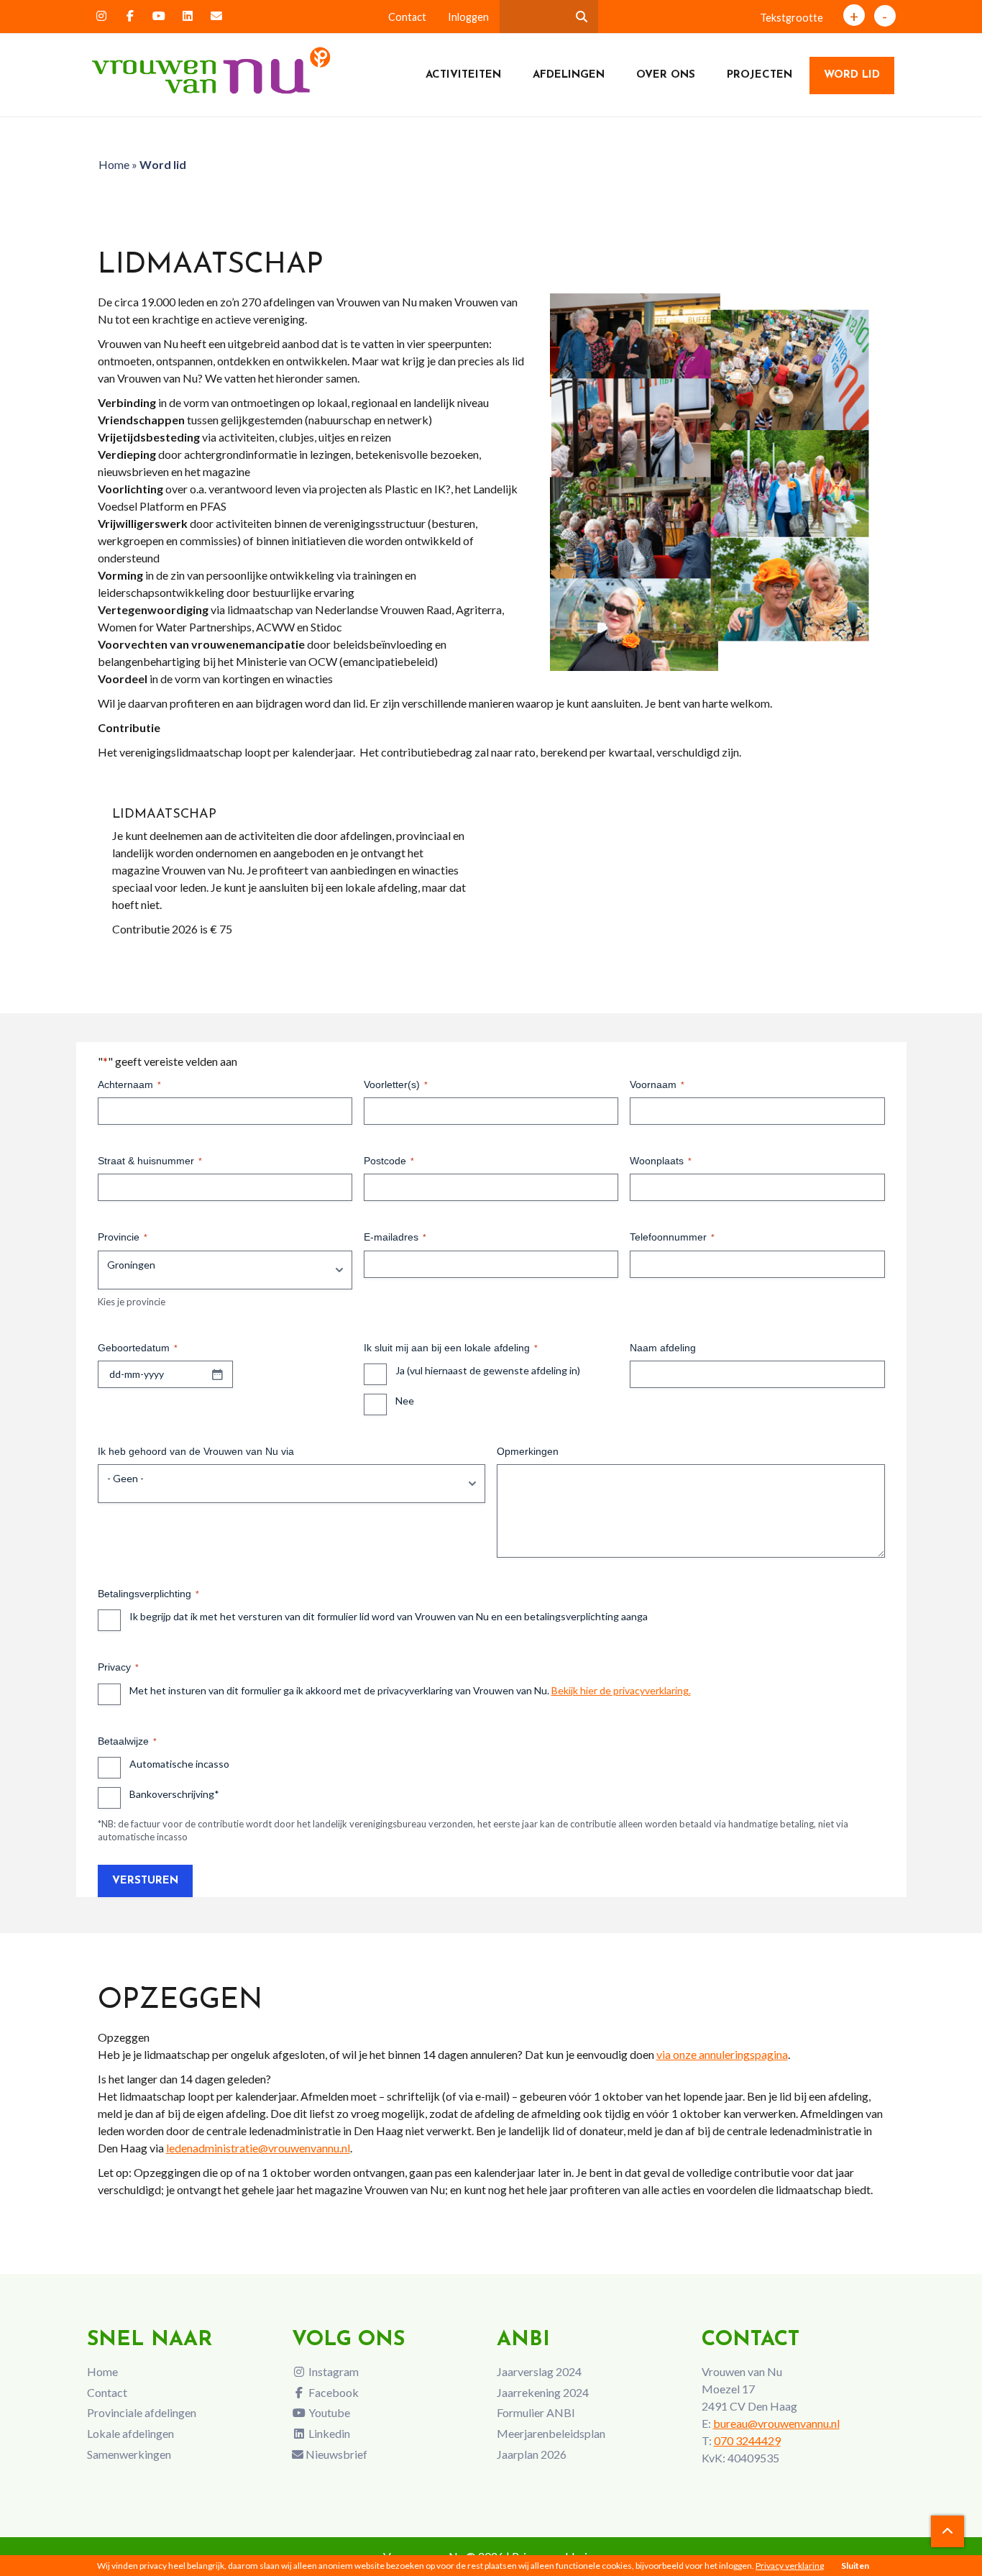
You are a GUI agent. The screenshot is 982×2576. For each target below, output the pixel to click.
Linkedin (328, 2433)
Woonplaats (661, 1161)
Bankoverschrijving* (174, 1794)
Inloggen (468, 17)
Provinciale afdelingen (142, 2412)
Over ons (666, 75)
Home (114, 164)
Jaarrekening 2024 (543, 2392)
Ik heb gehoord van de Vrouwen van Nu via (196, 1451)
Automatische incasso (179, 1764)
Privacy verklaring (790, 2566)
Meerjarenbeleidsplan (551, 2433)
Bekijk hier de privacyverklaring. (621, 1690)
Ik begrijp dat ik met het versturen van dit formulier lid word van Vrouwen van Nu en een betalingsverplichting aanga (389, 1616)
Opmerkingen (528, 1451)
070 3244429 (747, 2440)
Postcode (389, 1161)
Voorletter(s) (396, 1084)
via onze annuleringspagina (722, 2054)
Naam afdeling (663, 1348)
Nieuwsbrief (335, 2454)
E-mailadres (395, 1237)
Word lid (852, 75)
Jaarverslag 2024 (539, 2371)
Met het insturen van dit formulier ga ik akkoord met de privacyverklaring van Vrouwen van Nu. (410, 1690)
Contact (407, 17)
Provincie (123, 1237)
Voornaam (657, 1084)
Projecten (760, 75)
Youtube (328, 2412)
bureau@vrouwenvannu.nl (776, 2423)
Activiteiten (463, 75)
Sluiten (855, 2566)
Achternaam (129, 1084)
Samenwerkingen (129, 2454)
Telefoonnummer (672, 1237)
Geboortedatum (138, 1348)
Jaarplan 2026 (532, 2454)
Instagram (332, 2371)
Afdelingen (569, 75)
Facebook (332, 2392)
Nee (405, 1401)
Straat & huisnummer (150, 1161)
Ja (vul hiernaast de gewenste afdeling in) (488, 1370)
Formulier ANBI (536, 2412)
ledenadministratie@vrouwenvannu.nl (258, 2148)
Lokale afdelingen (130, 2433)
